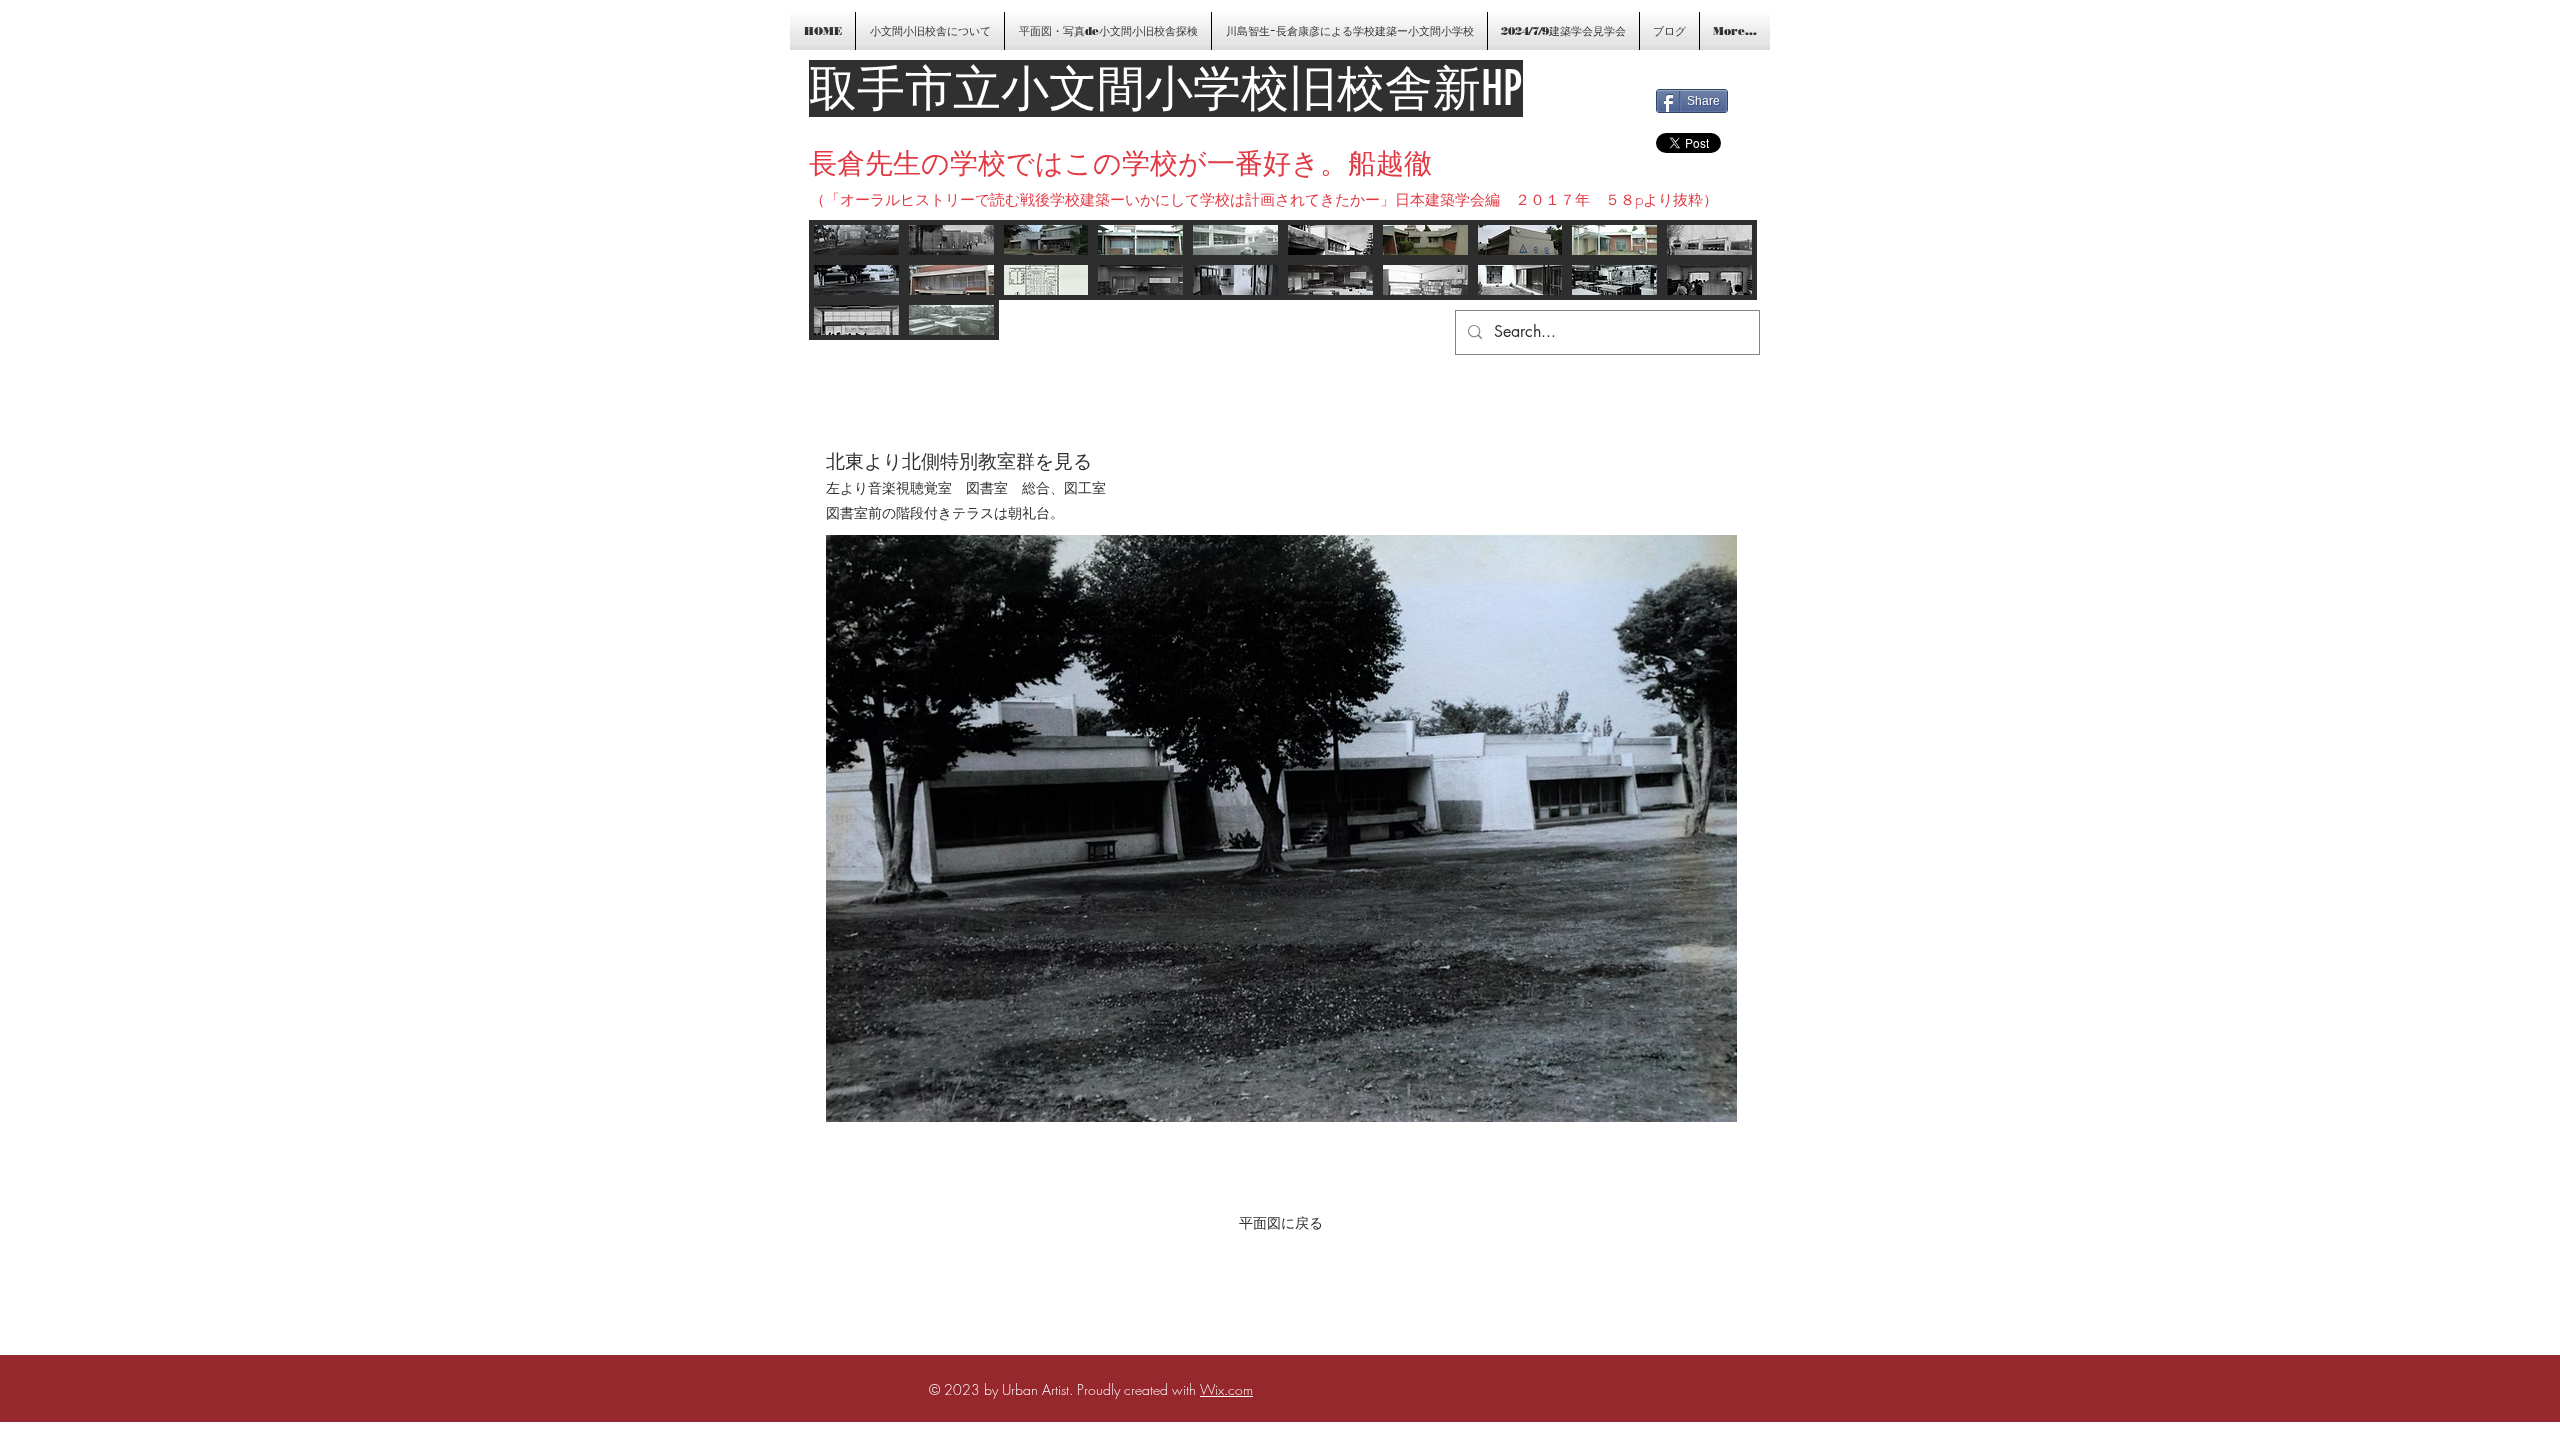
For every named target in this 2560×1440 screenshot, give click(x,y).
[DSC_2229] (1235, 280)
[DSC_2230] (1520, 280)
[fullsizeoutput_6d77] (1235, 240)
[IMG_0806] (951, 280)
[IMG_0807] (1520, 240)
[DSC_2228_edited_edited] (856, 280)
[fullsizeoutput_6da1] (1140, 280)
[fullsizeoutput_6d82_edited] (1425, 280)
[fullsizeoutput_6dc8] (1046, 280)
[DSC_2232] (1614, 280)
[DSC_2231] (1330, 280)
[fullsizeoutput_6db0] (1709, 280)
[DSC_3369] (1614, 240)
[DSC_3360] (1140, 240)
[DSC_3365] (1425, 240)
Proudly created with (1138, 1389)
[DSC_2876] (1046, 240)
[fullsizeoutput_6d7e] (1709, 240)
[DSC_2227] (856, 240)
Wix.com (1226, 1389)
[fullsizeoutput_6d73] (1330, 240)
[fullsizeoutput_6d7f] (951, 240)
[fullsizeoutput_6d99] (856, 320)
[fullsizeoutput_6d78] (951, 320)
